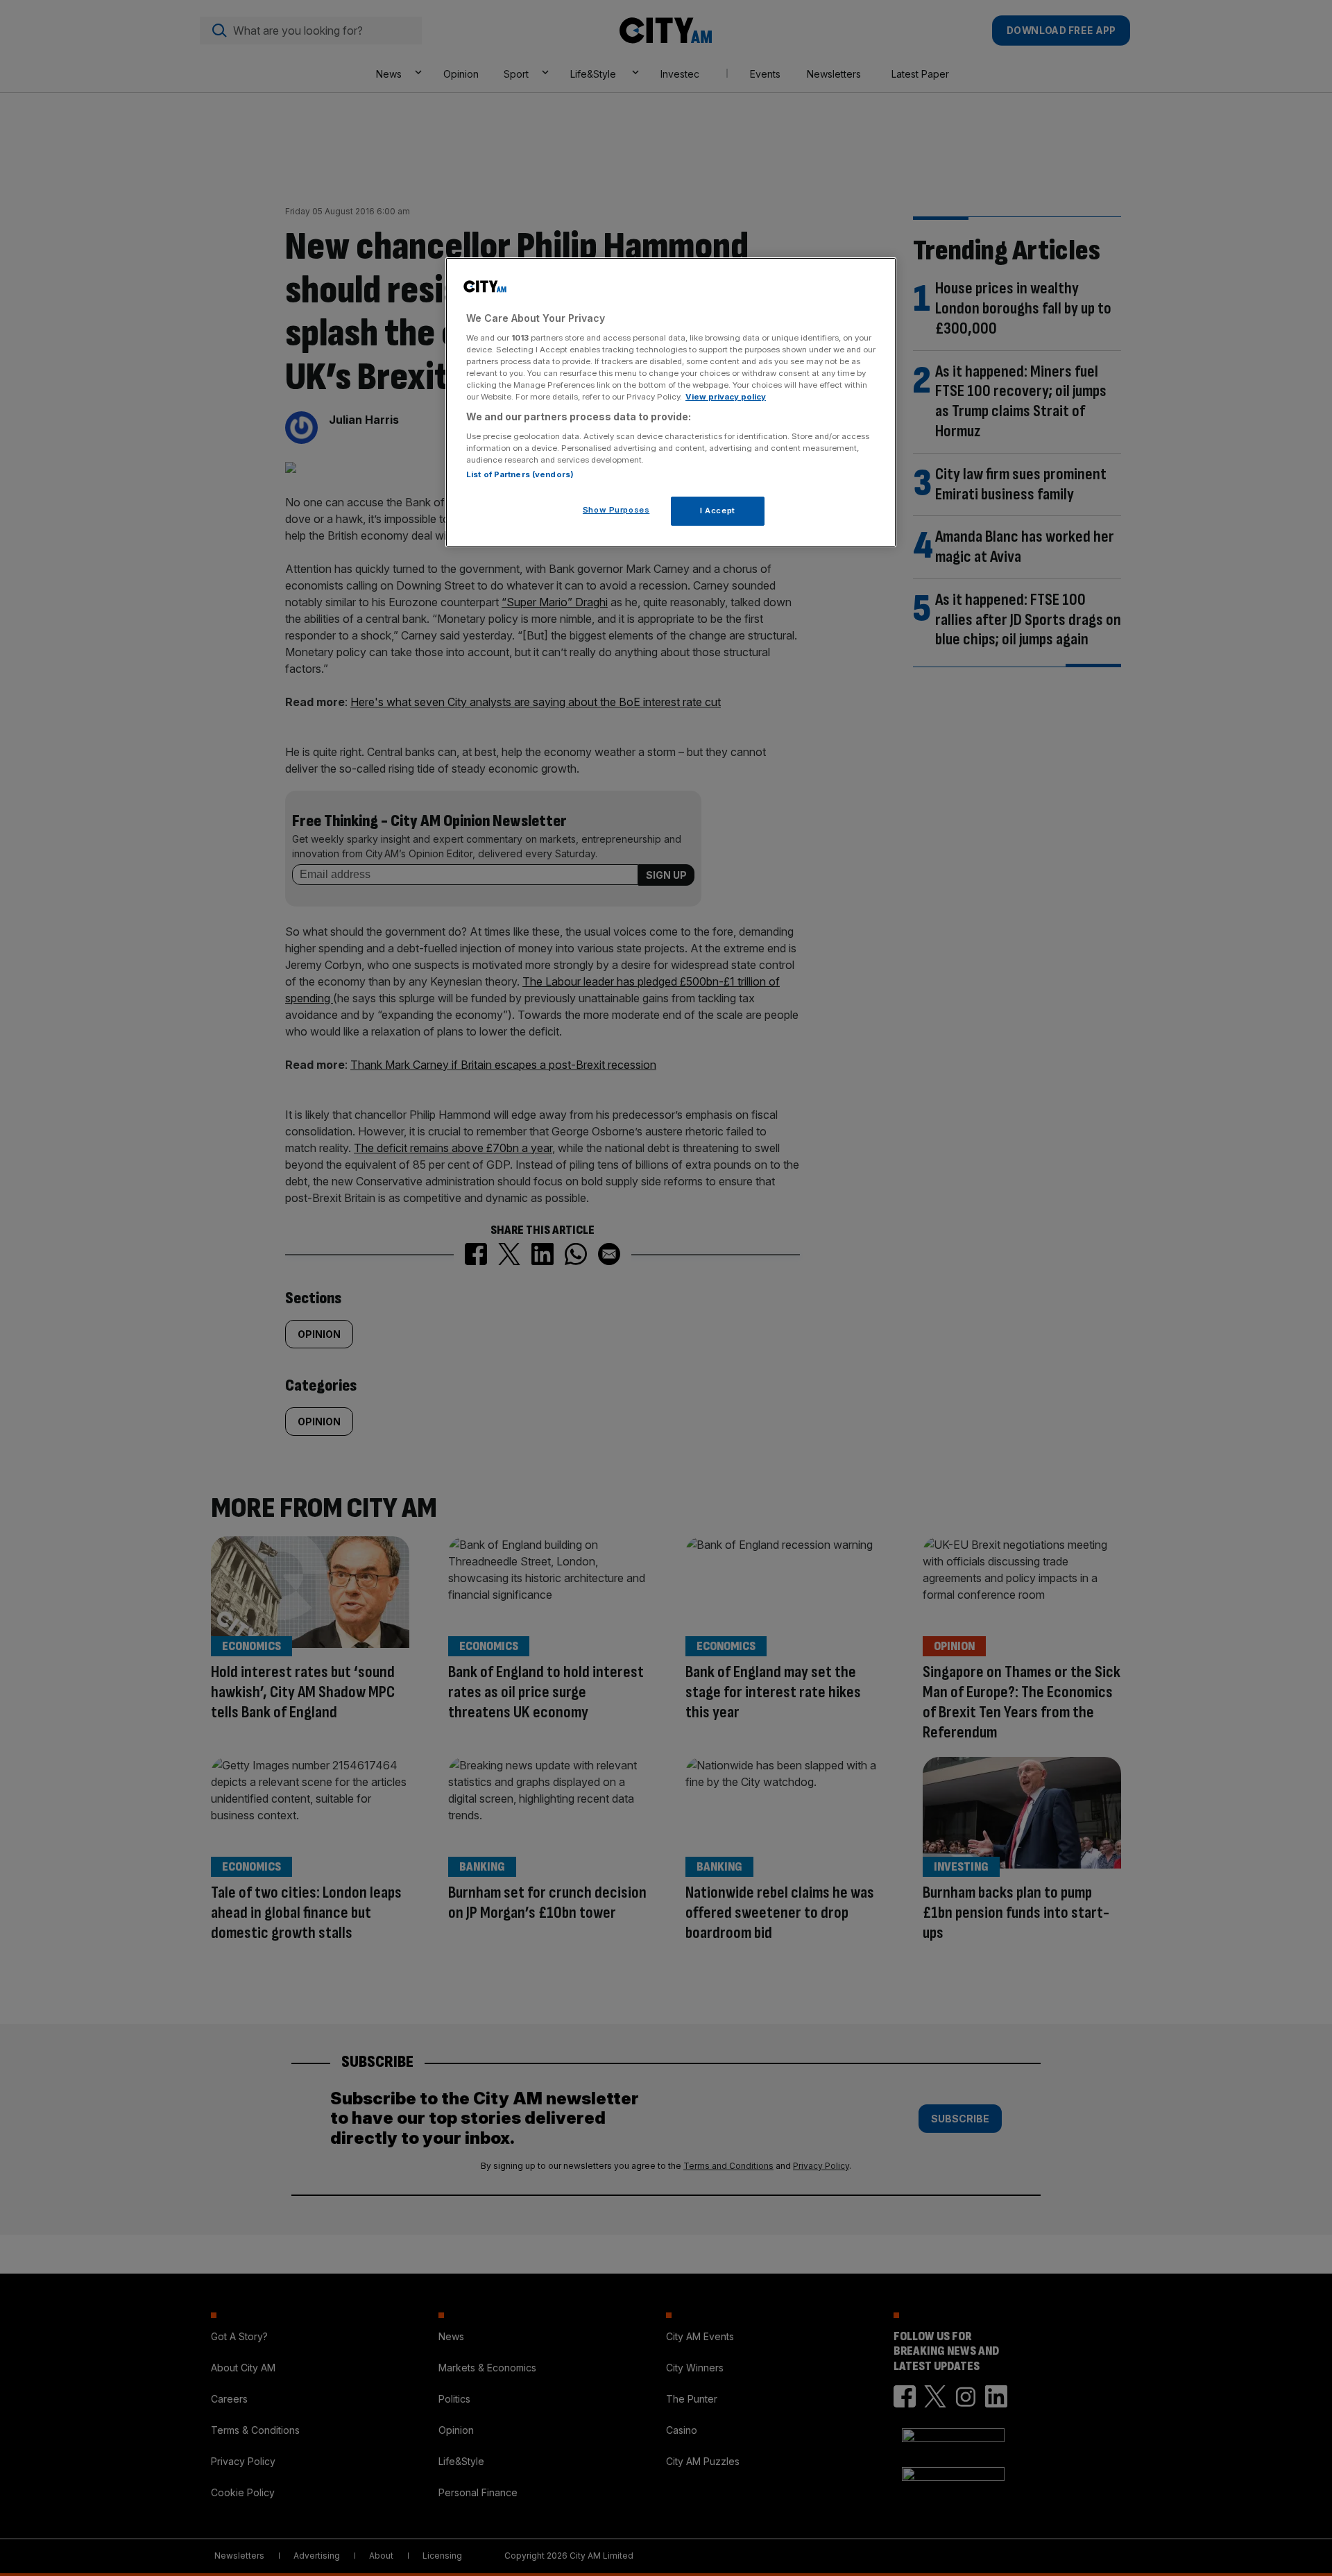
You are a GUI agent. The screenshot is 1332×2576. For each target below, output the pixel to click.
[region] (671, 402)
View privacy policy (726, 397)
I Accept (718, 510)
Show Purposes (616, 510)
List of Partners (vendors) (520, 474)
